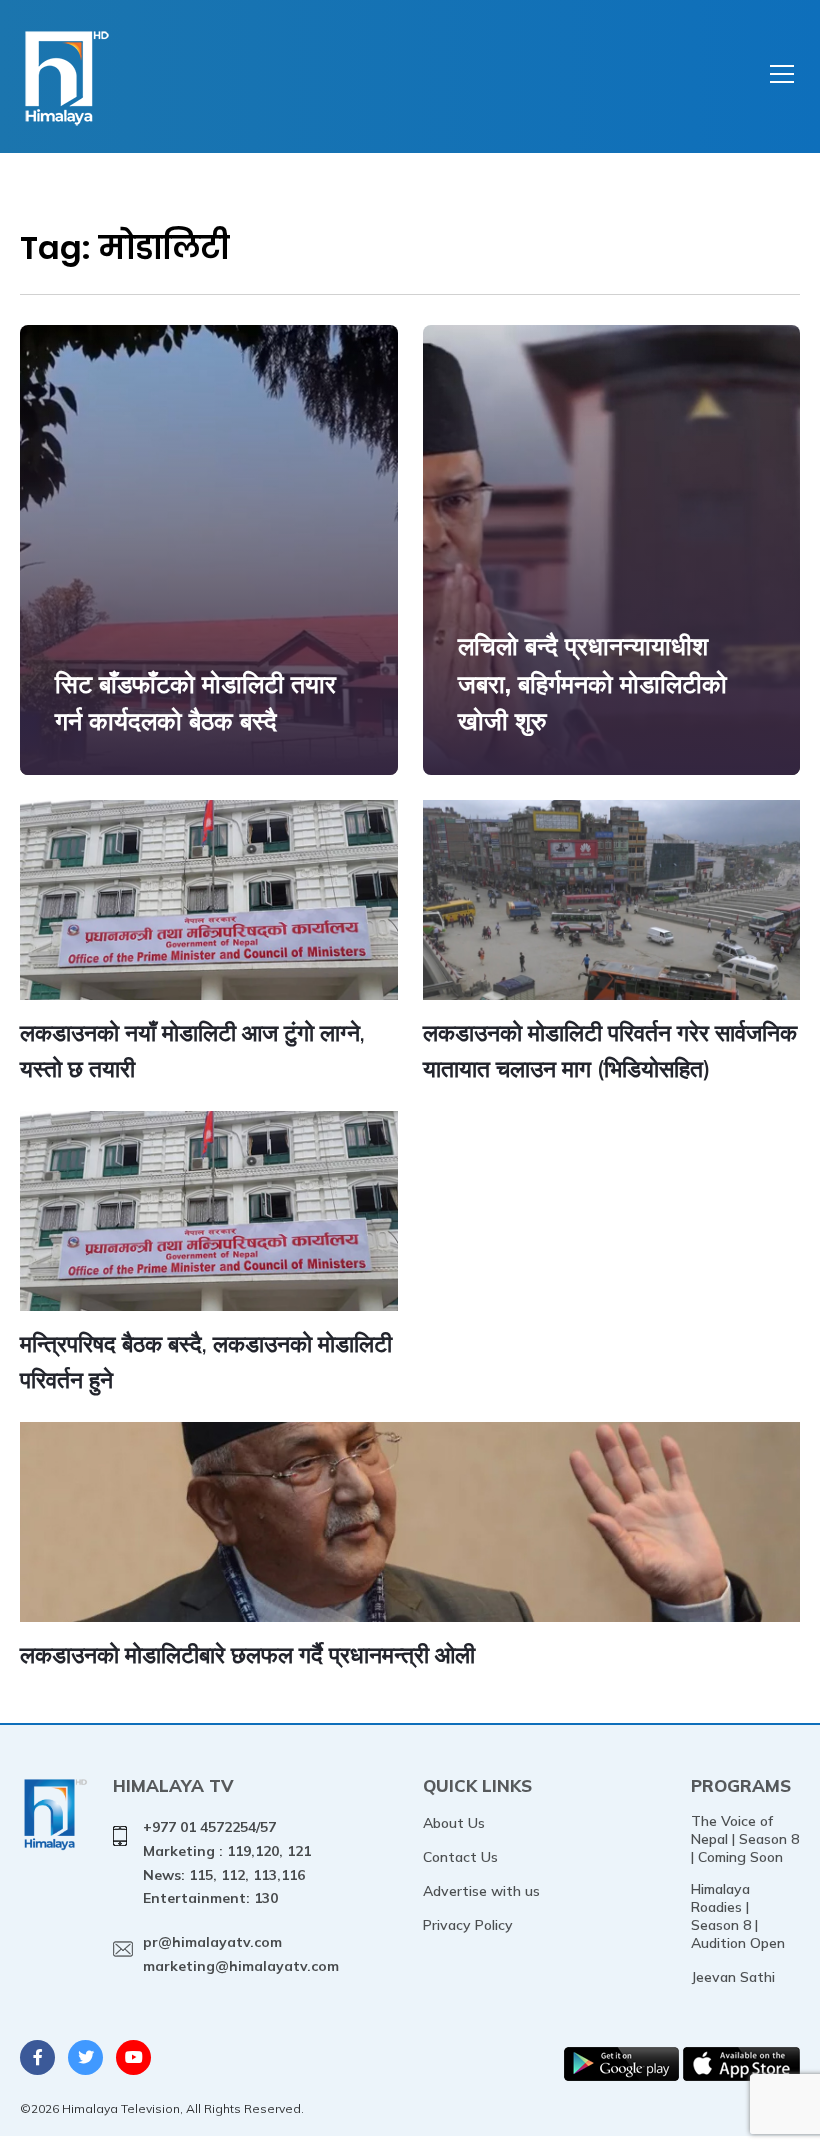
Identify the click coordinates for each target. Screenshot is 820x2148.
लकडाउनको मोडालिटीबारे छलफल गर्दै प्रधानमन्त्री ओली (247, 1654)
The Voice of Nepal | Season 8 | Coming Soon (745, 1839)
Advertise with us (481, 1891)
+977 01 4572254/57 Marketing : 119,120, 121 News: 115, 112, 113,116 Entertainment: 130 (227, 1862)
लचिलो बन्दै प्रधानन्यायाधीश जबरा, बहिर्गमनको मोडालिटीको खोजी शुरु (592, 683)
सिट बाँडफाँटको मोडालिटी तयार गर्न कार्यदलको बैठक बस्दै (195, 702)
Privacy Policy (468, 1925)
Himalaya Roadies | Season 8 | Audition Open (738, 1916)
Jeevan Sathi (733, 1977)
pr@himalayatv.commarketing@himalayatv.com (241, 1954)
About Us (454, 1823)
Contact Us (460, 1857)
